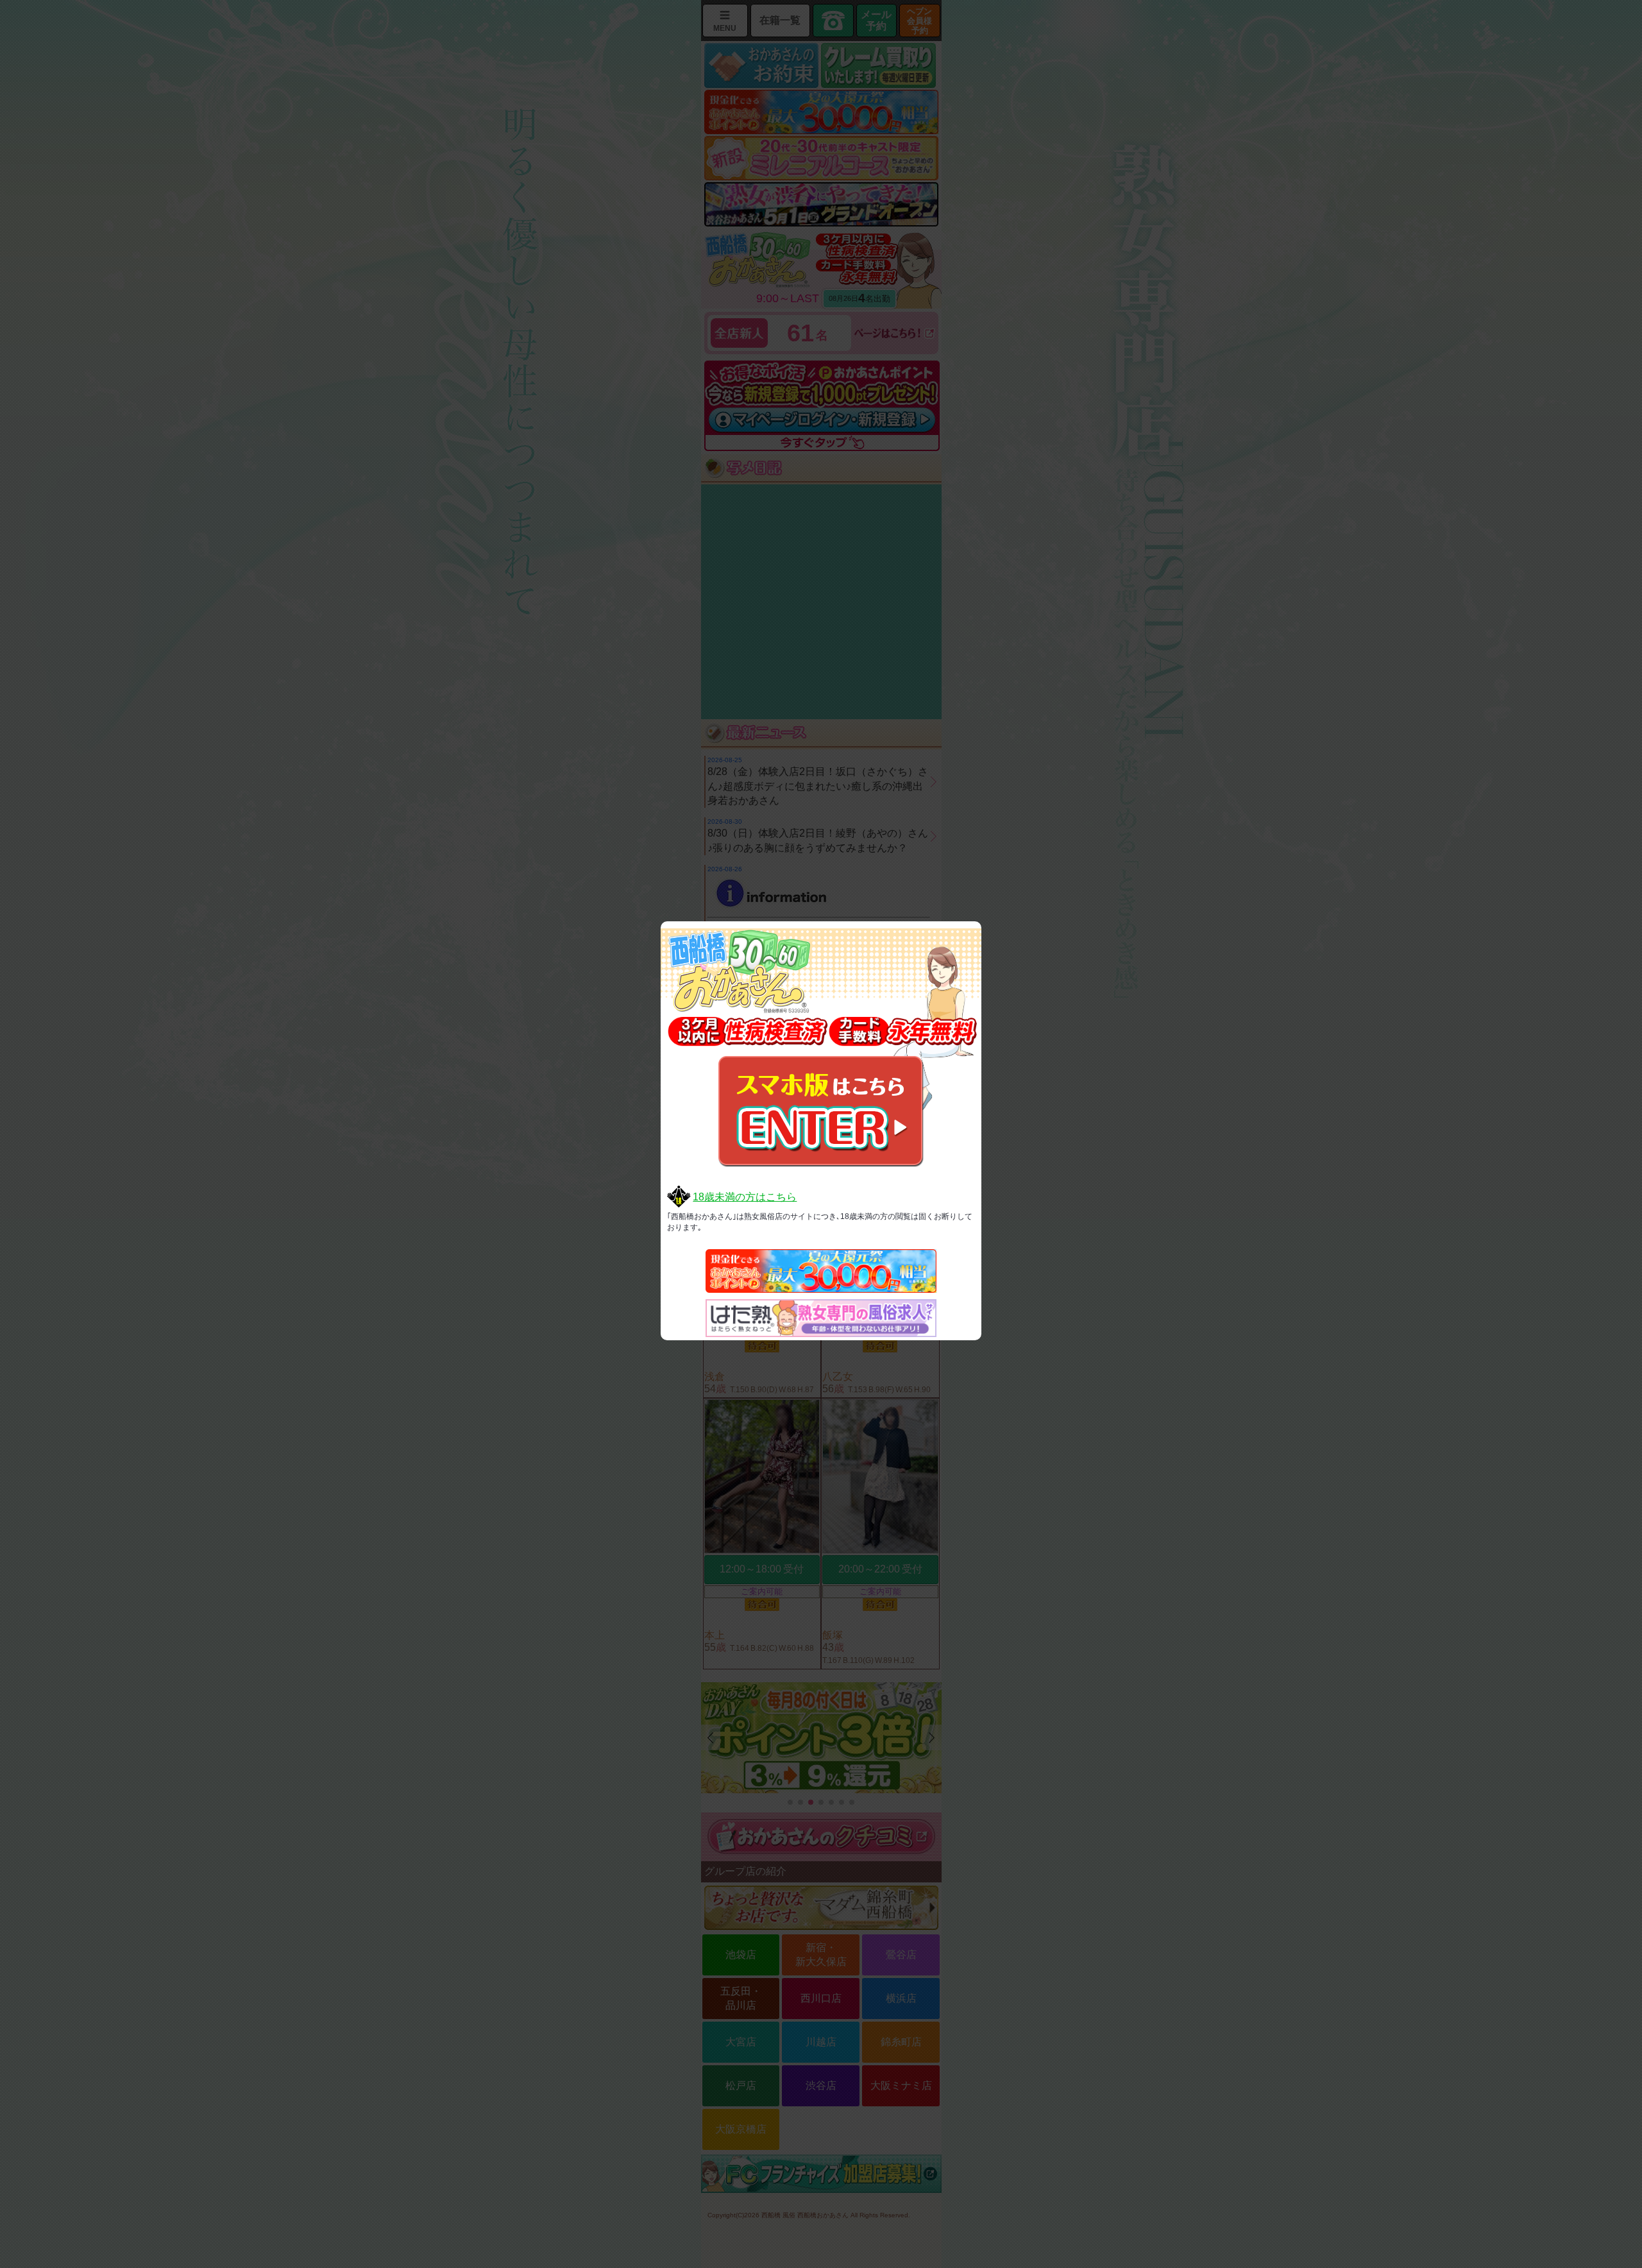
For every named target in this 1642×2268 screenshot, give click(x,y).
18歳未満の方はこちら (745, 1197)
